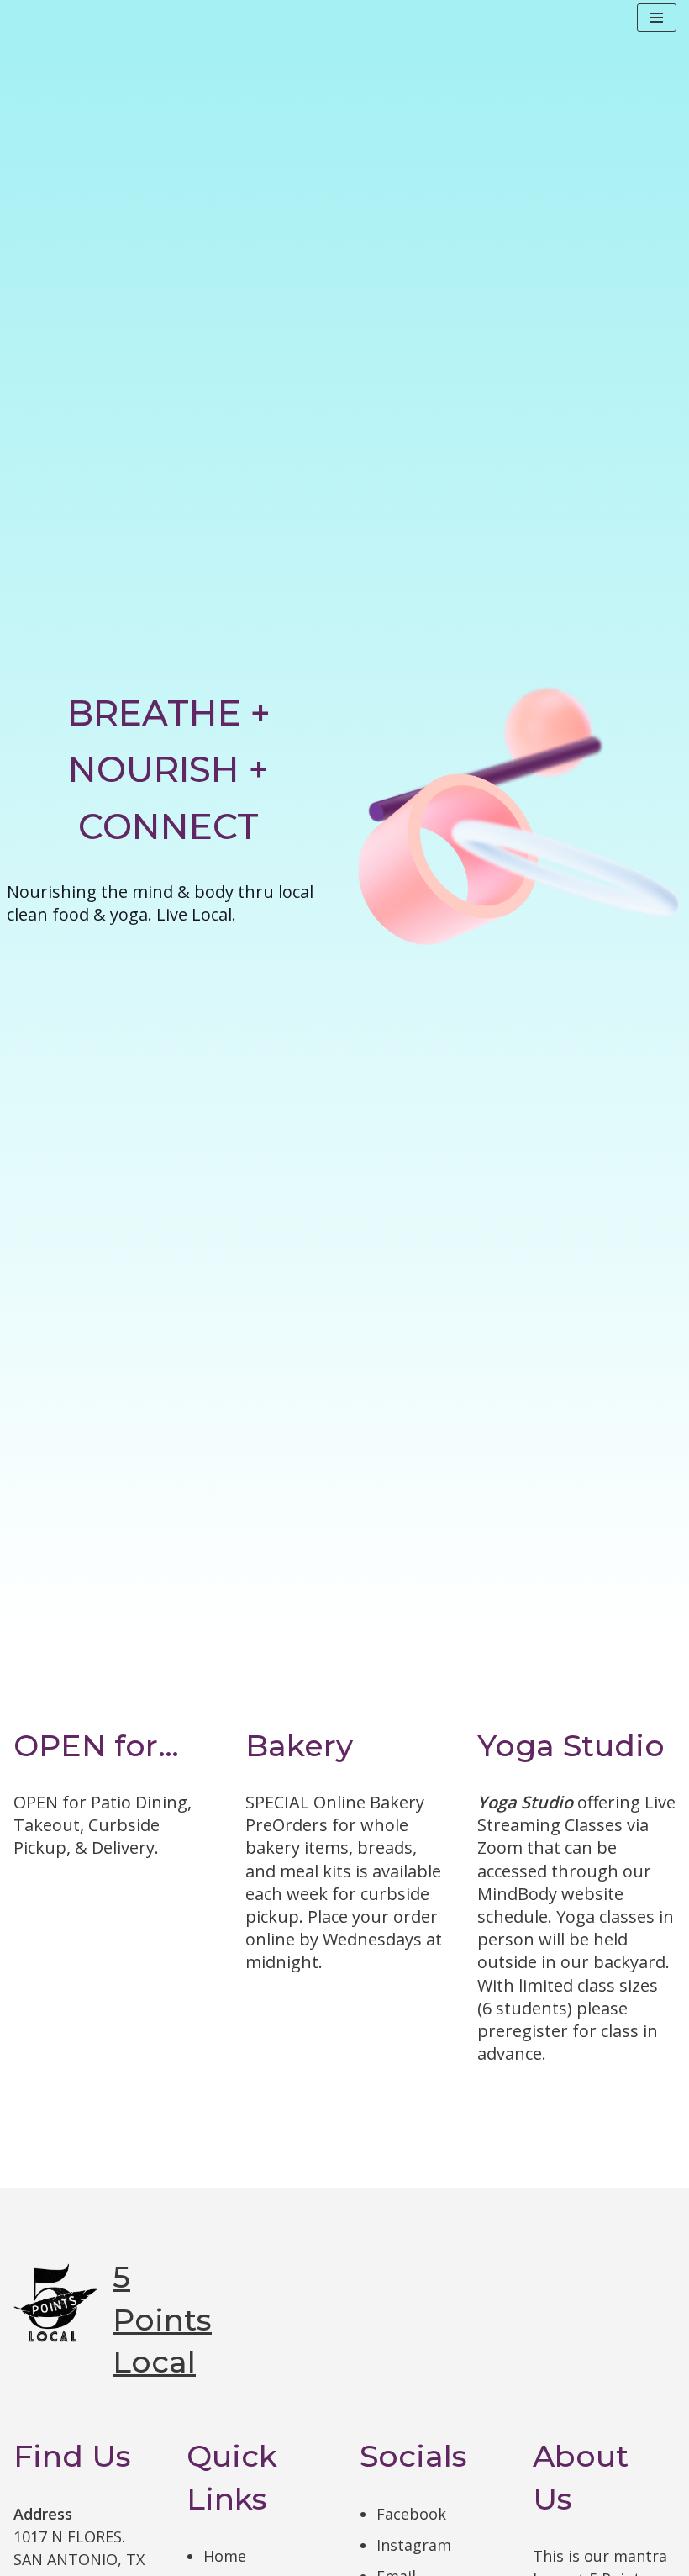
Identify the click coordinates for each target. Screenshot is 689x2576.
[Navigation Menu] (657, 18)
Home (225, 2556)
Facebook (411, 2514)
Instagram (414, 2545)
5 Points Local (162, 2319)
